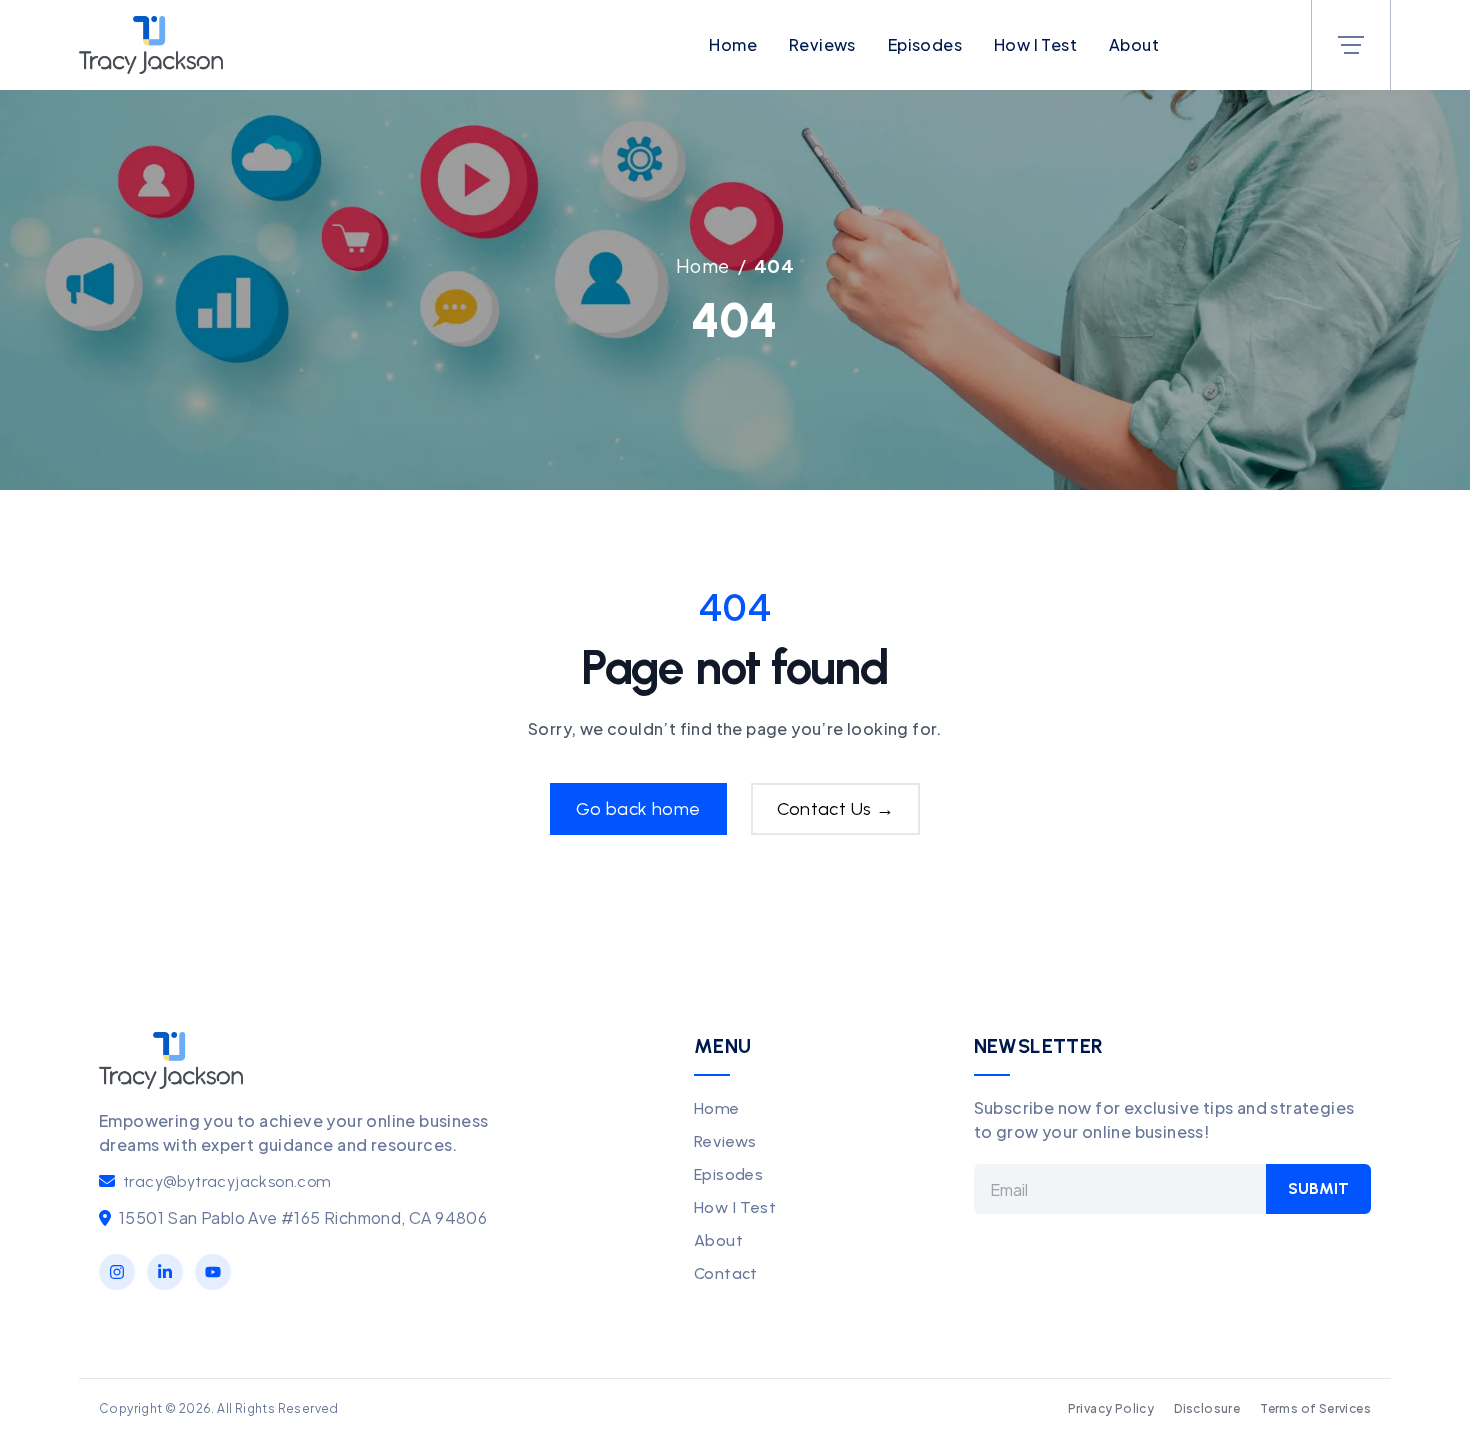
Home (733, 44)
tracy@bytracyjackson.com (227, 1181)
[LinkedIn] (165, 1272)
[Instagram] (117, 1272)
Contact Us (836, 809)
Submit (1318, 1188)
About (1134, 44)
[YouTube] (213, 1272)
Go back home (638, 809)
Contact (726, 1273)
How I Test (1035, 44)
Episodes (925, 44)
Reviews (822, 44)
